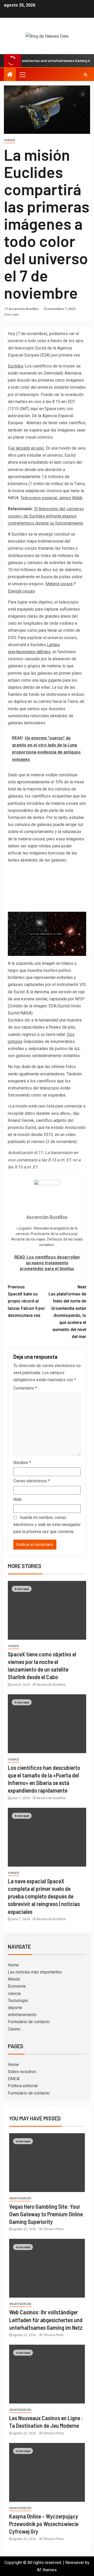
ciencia (14, 1993)
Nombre (22, 1463)
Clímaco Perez (53, 2229)
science (10, 140)
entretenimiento (22, 2015)
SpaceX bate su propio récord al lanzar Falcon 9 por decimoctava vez (26, 1301)
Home (13, 1965)
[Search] (86, 74)
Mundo (14, 1979)
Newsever (75, 2563)
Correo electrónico (32, 1481)
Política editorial (23, 2086)
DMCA (14, 2079)
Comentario (25, 1388)
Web (17, 1499)
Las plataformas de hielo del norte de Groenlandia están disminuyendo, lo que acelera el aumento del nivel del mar (67, 1312)
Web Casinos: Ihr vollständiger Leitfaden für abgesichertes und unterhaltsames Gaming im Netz (46, 2320)
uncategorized (20, 2198)
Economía (17, 1986)
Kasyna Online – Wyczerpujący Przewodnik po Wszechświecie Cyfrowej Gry (44, 2524)
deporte (15, 2008)
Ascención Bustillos (24, 309)
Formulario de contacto (29, 2022)
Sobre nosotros (22, 2072)
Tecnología (18, 2001)
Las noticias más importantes (35, 1972)
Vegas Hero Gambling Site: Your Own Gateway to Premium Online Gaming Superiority (46, 2214)
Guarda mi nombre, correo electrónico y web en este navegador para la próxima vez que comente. (47, 1525)
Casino (14, 2029)
